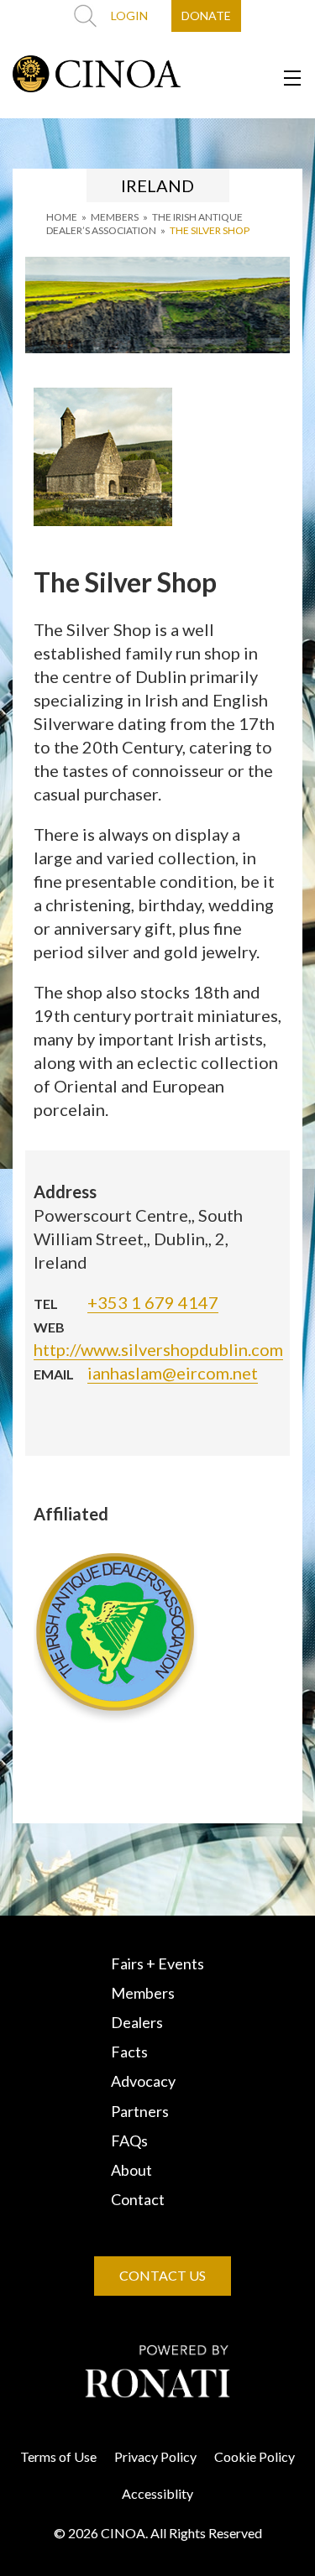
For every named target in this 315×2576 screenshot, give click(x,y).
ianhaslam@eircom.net (173, 1373)
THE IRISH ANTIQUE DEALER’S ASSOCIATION (144, 224)
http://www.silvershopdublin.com (158, 1349)
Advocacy (143, 2081)
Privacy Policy (155, 2456)
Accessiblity (157, 2493)
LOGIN (129, 16)
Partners (140, 2111)
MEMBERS (115, 217)
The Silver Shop (210, 230)
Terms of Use (58, 2456)
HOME (62, 217)
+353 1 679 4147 (153, 1302)
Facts (129, 2052)
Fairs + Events (157, 1963)
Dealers (137, 2022)
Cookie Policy (255, 2456)
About (131, 2170)
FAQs (129, 2141)
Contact (138, 2199)
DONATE (206, 16)
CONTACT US (163, 2275)
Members (143, 1993)
